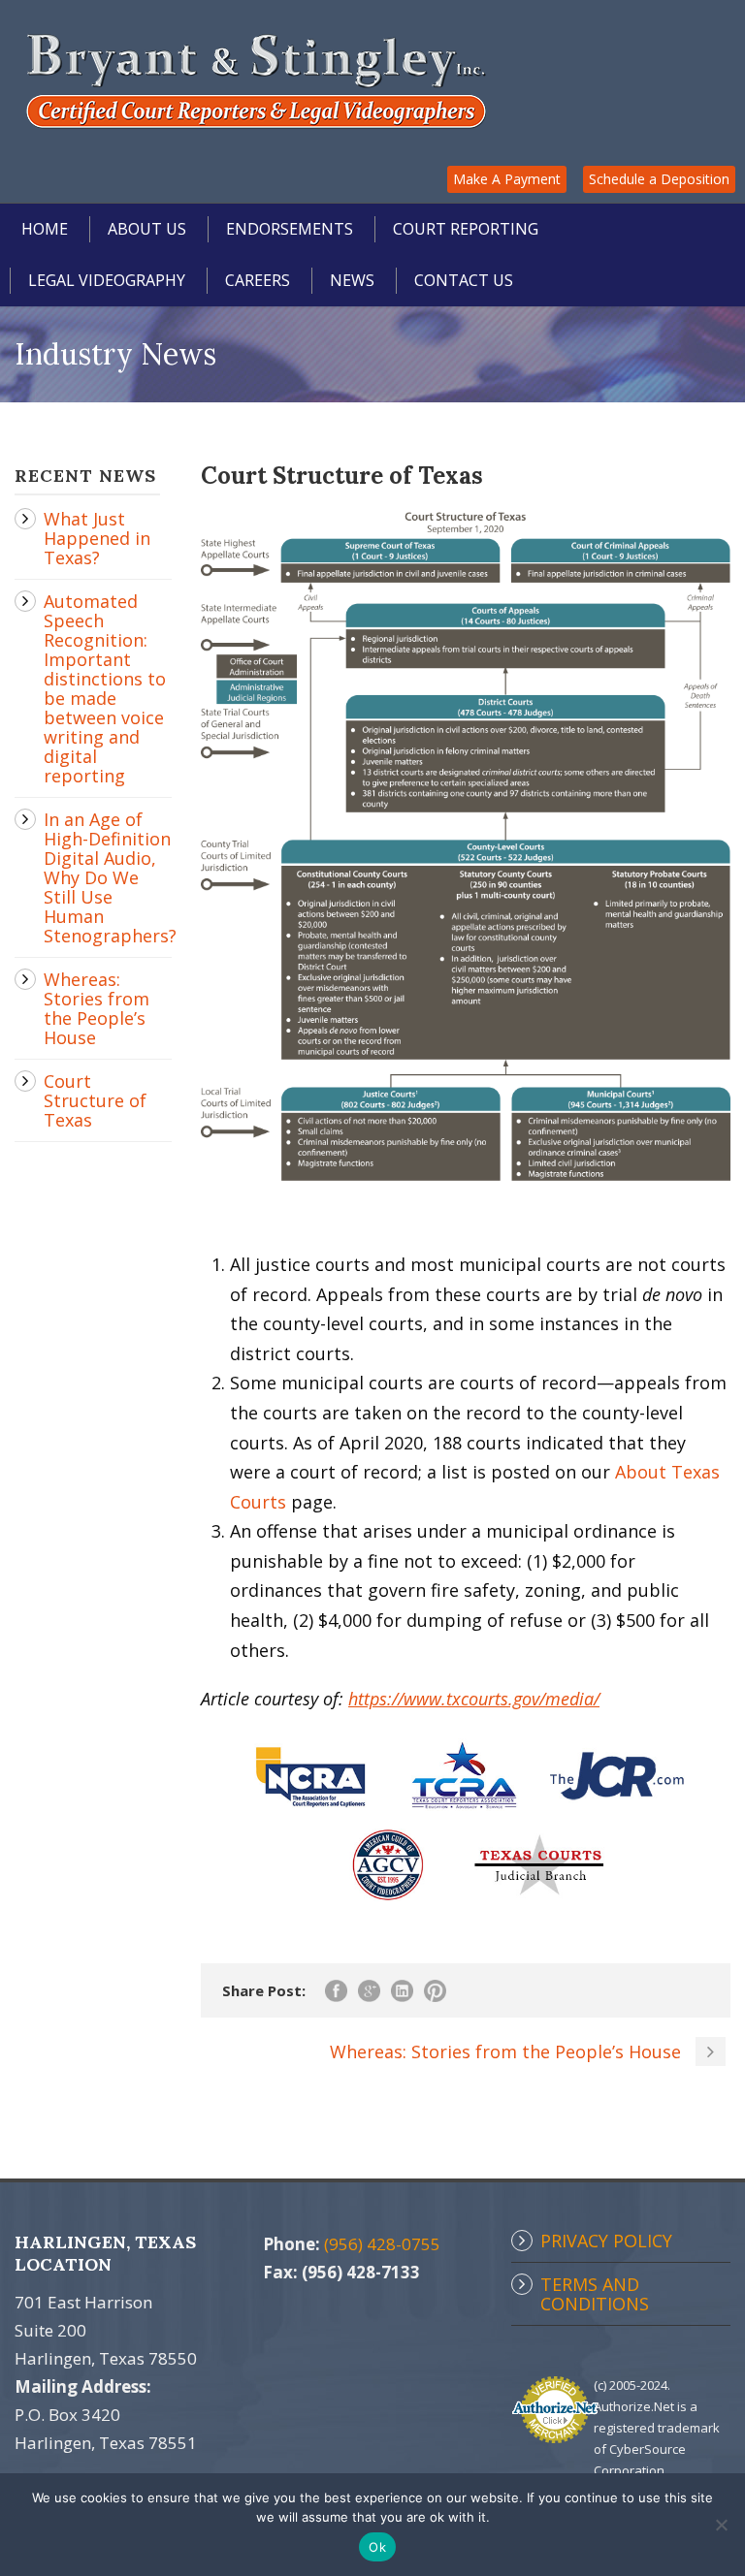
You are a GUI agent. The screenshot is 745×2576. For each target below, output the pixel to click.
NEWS (352, 280)
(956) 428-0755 (382, 2244)
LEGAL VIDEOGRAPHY (107, 280)
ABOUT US (147, 229)
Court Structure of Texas (95, 1100)
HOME (45, 229)
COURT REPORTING (466, 229)
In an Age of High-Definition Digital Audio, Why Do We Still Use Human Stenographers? (110, 877)
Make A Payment (507, 179)
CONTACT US (464, 280)
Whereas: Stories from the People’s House (97, 1008)
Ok (377, 2547)
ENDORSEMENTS (290, 229)
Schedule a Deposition (659, 179)
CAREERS (258, 280)
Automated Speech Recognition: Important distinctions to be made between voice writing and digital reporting (105, 688)
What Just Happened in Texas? (97, 538)
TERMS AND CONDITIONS (595, 2294)
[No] (721, 2525)
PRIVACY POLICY (606, 2241)
